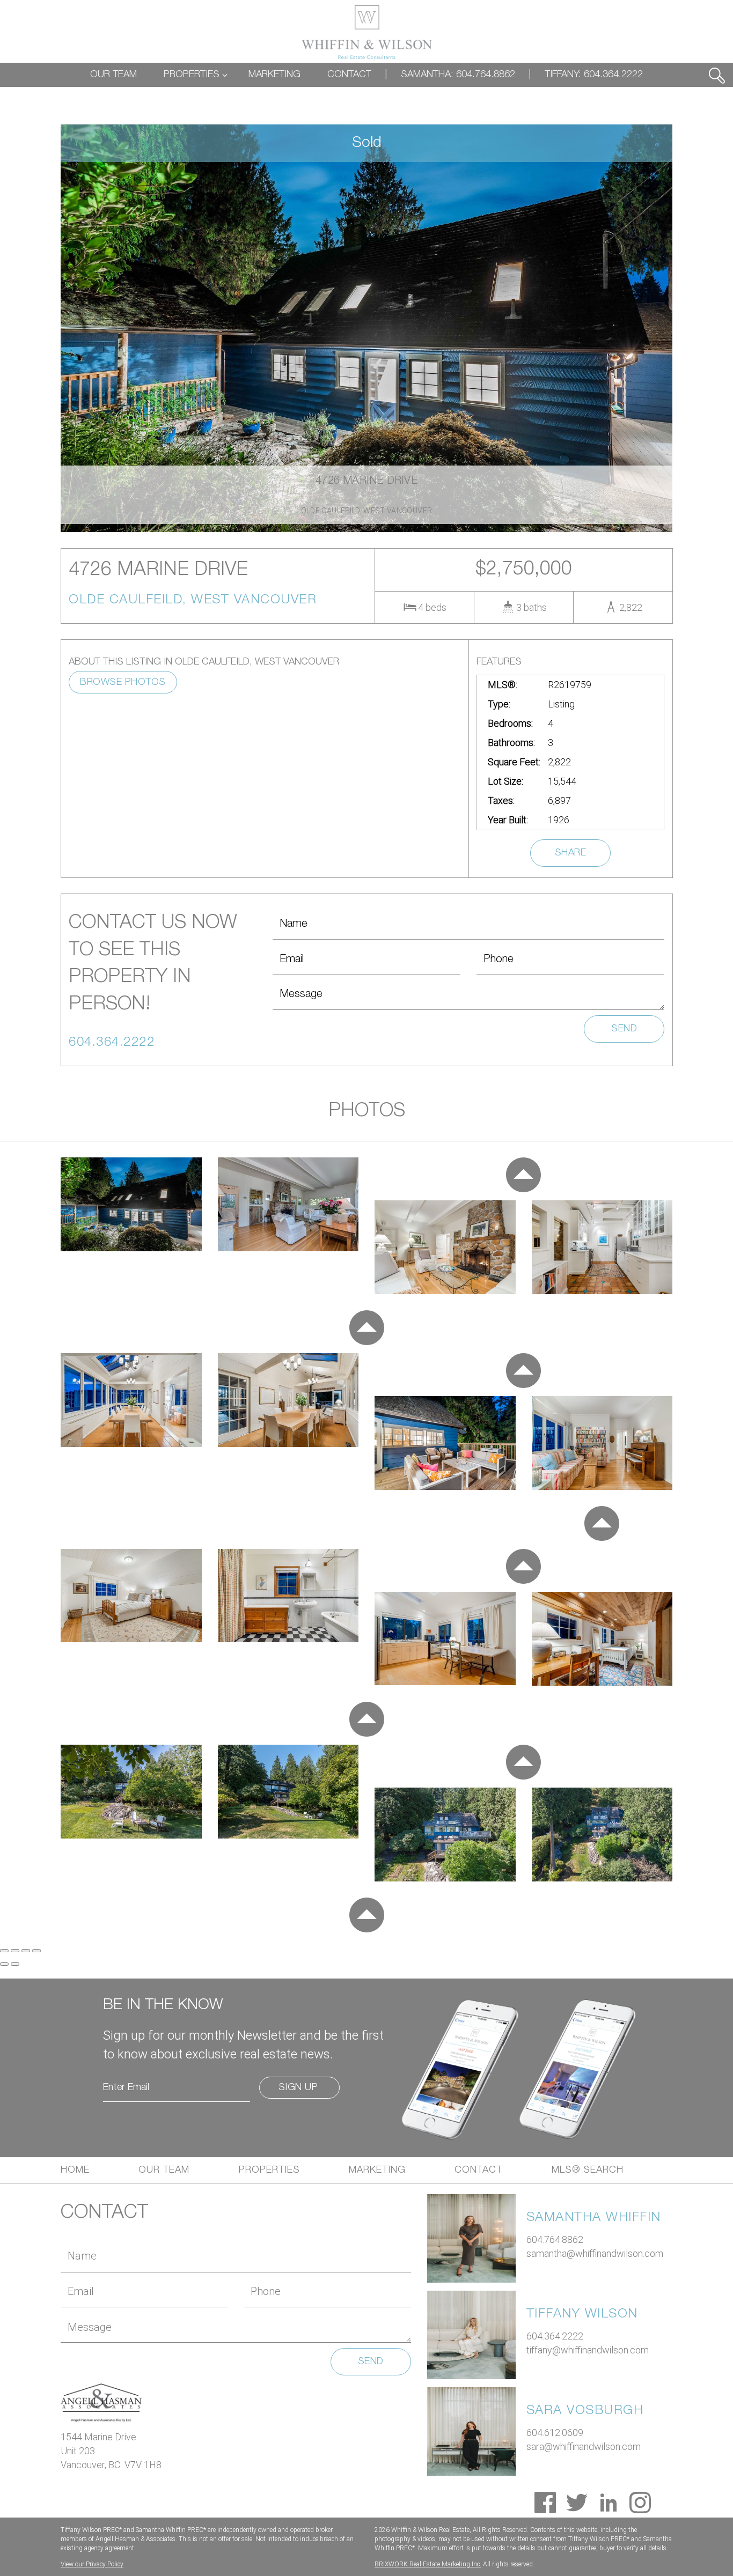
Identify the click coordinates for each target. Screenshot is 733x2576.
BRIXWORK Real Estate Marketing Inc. (428, 2564)
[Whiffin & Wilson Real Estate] (367, 32)
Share (571, 853)
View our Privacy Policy (92, 2564)
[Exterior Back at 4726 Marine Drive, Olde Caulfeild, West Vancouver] (445, 1833)
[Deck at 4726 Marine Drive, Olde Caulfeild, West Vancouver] (445, 1442)
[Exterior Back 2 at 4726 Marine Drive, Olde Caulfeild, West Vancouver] (602, 1833)
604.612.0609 (555, 2433)
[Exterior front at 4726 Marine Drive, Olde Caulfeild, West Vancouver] (131, 1203)
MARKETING (274, 75)
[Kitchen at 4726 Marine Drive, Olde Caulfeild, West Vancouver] (602, 1246)
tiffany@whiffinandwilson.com (588, 2350)
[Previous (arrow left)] (4, 1964)
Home (75, 2170)
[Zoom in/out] (36, 1951)
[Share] (15, 1951)
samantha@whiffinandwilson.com (595, 2253)
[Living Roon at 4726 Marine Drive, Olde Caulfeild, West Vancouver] (288, 1203)
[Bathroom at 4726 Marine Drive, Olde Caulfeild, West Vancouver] (288, 1595)
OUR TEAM (113, 75)
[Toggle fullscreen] (26, 1951)
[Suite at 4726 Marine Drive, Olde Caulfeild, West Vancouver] (445, 1638)
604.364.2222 (555, 2336)
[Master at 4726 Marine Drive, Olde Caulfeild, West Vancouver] (131, 1595)
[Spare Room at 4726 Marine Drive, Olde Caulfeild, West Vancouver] (602, 1442)
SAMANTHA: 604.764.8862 (458, 75)
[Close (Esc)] (4, 1951)
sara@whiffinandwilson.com (584, 2446)
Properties (269, 2170)
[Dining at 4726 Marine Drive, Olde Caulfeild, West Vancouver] (131, 1399)
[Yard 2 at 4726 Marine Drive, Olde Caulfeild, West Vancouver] (288, 1791)
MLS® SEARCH (588, 2170)
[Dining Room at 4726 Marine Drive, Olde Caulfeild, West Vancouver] (288, 1399)
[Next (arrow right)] (15, 1964)
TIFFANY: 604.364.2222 (594, 75)
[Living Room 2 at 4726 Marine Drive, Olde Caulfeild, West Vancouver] (445, 1246)
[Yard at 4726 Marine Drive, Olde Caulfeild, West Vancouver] (131, 1791)
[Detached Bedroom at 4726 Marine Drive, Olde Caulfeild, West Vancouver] (602, 1638)
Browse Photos (123, 682)
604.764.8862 (555, 2239)
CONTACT (349, 75)
